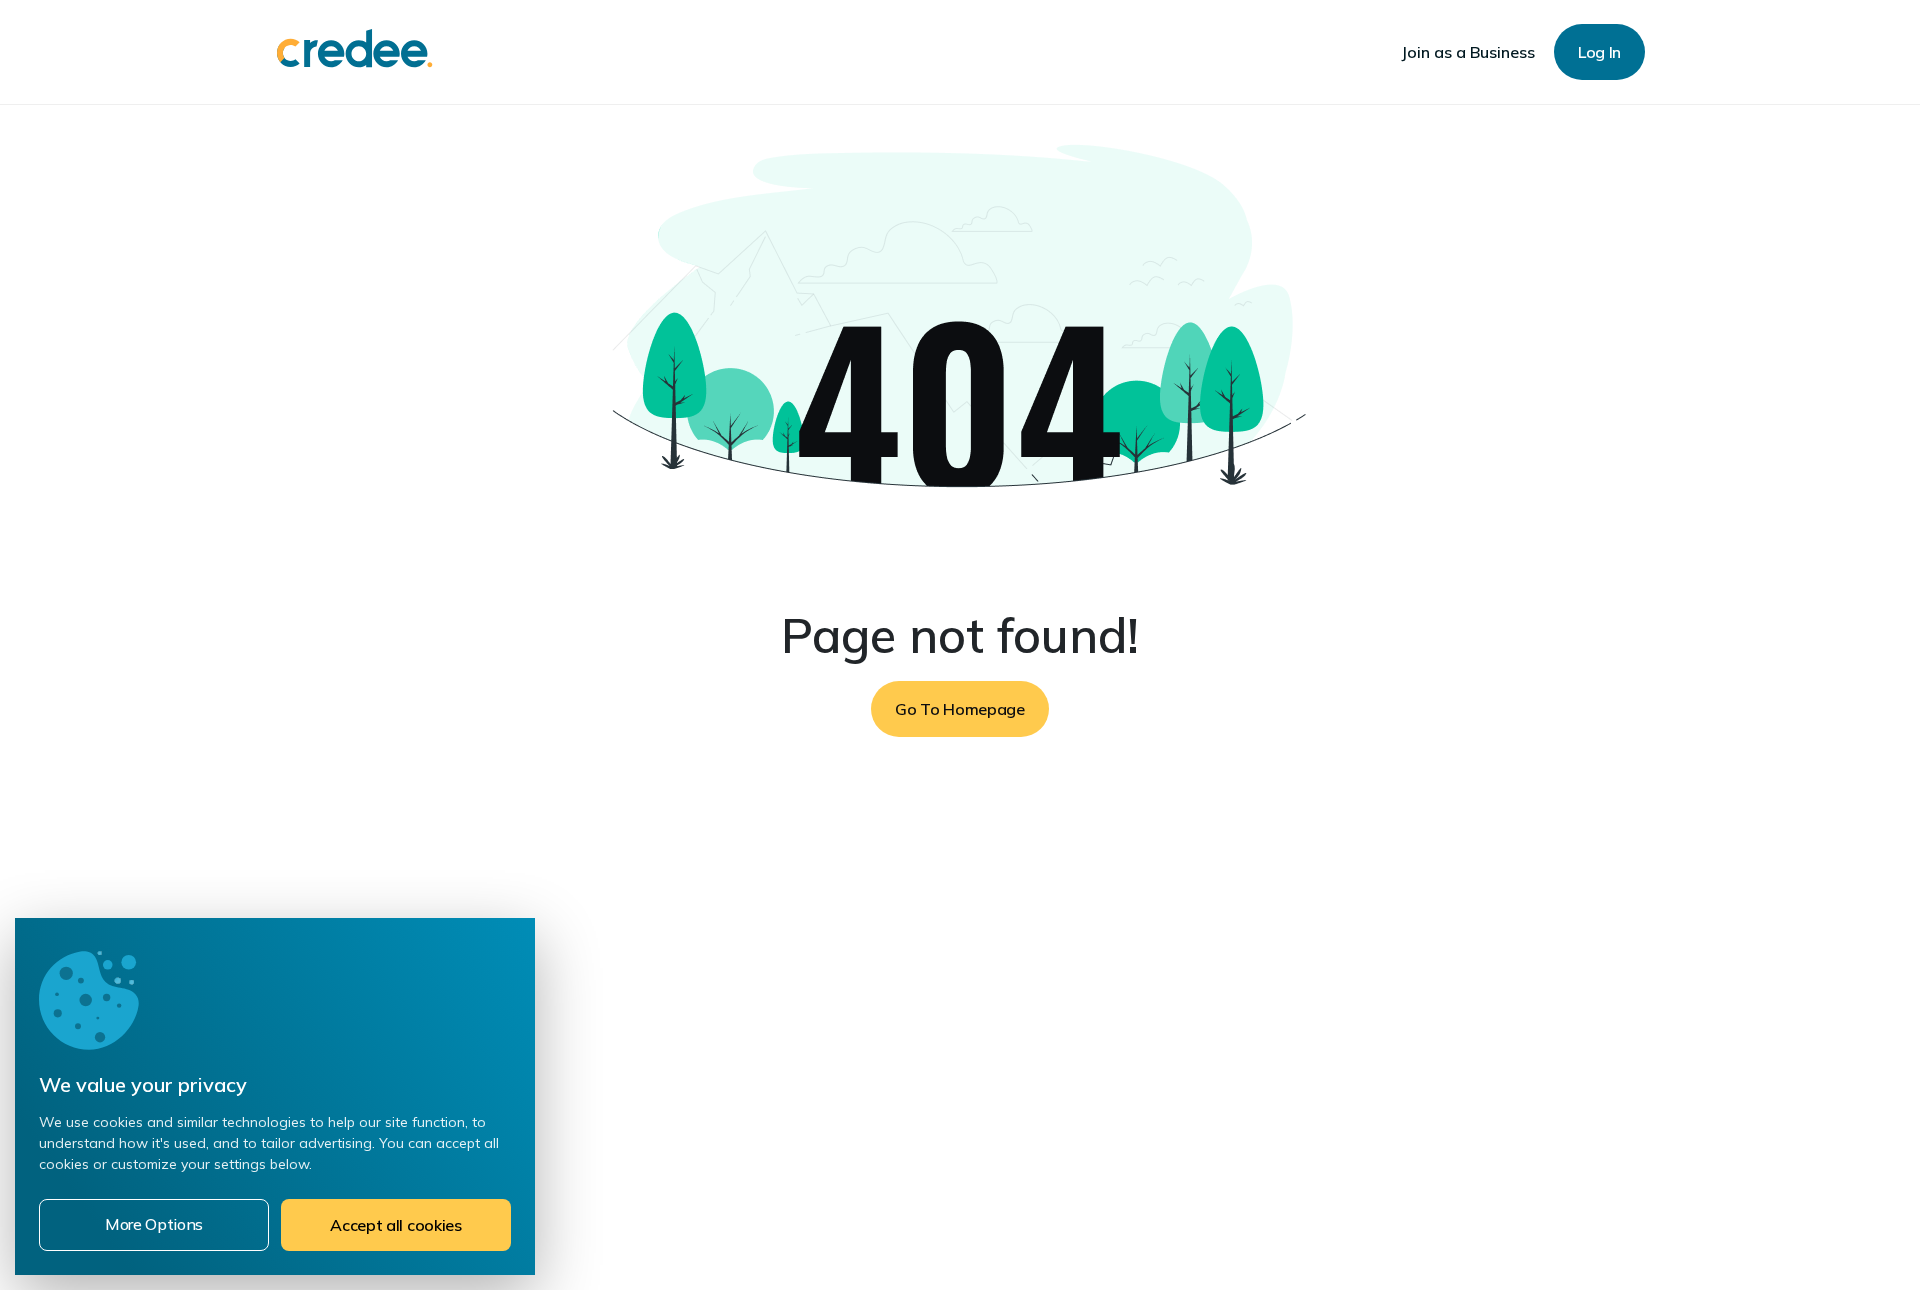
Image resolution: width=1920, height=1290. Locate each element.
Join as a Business (1468, 52)
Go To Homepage (960, 709)
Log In (1599, 52)
